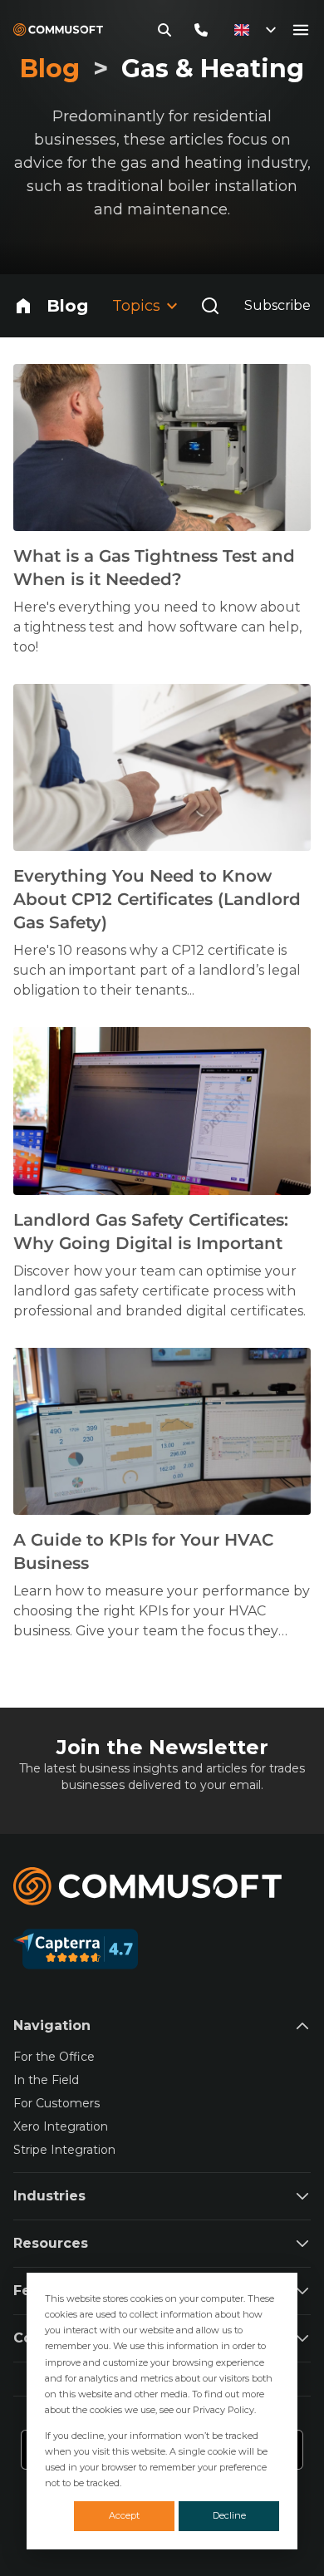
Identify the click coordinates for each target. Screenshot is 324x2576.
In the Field (46, 2080)
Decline (229, 2515)
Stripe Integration (64, 2150)
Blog (67, 306)
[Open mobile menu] (301, 30)
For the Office (54, 2057)
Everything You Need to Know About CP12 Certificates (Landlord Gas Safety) (157, 899)
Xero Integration (61, 2126)
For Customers (56, 2103)
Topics (136, 306)
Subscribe (277, 305)
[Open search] (210, 306)
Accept (124, 2515)
